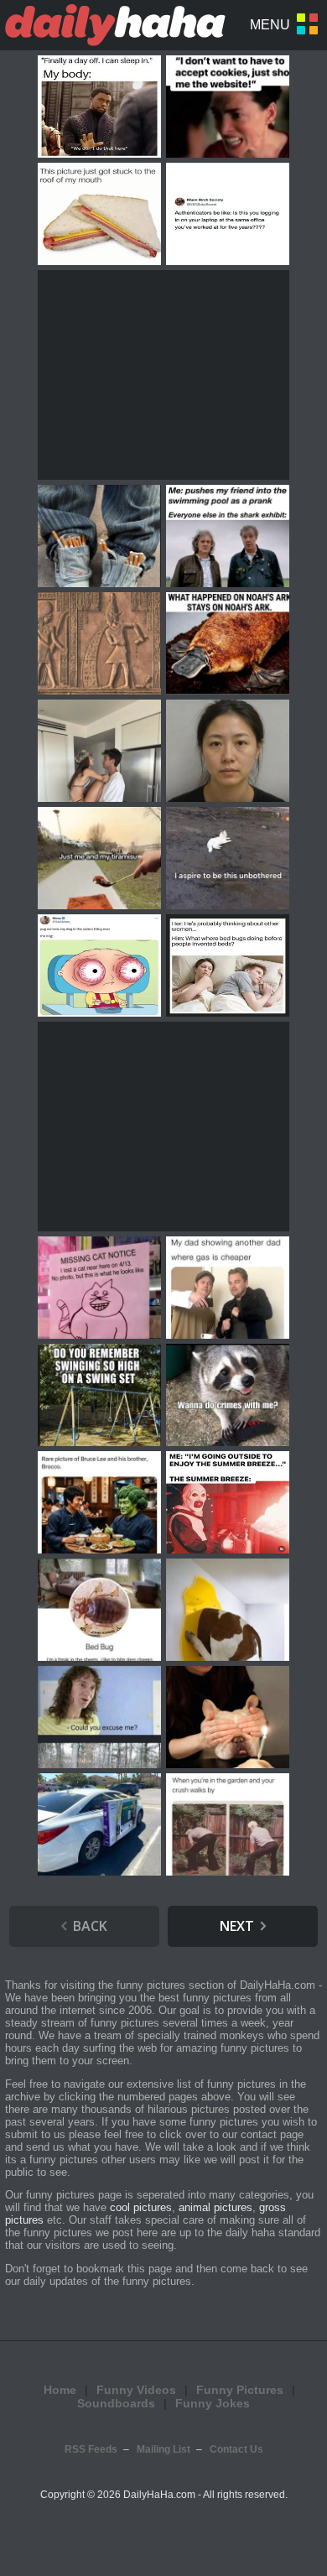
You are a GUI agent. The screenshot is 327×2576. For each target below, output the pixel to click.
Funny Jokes (213, 2403)
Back (90, 1926)
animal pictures (215, 2207)
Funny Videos (136, 2390)
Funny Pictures (240, 2390)
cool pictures (141, 2207)
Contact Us (236, 2449)
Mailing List (163, 2449)
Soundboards (116, 2403)
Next (237, 1926)
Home (60, 2390)
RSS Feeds (91, 2449)
